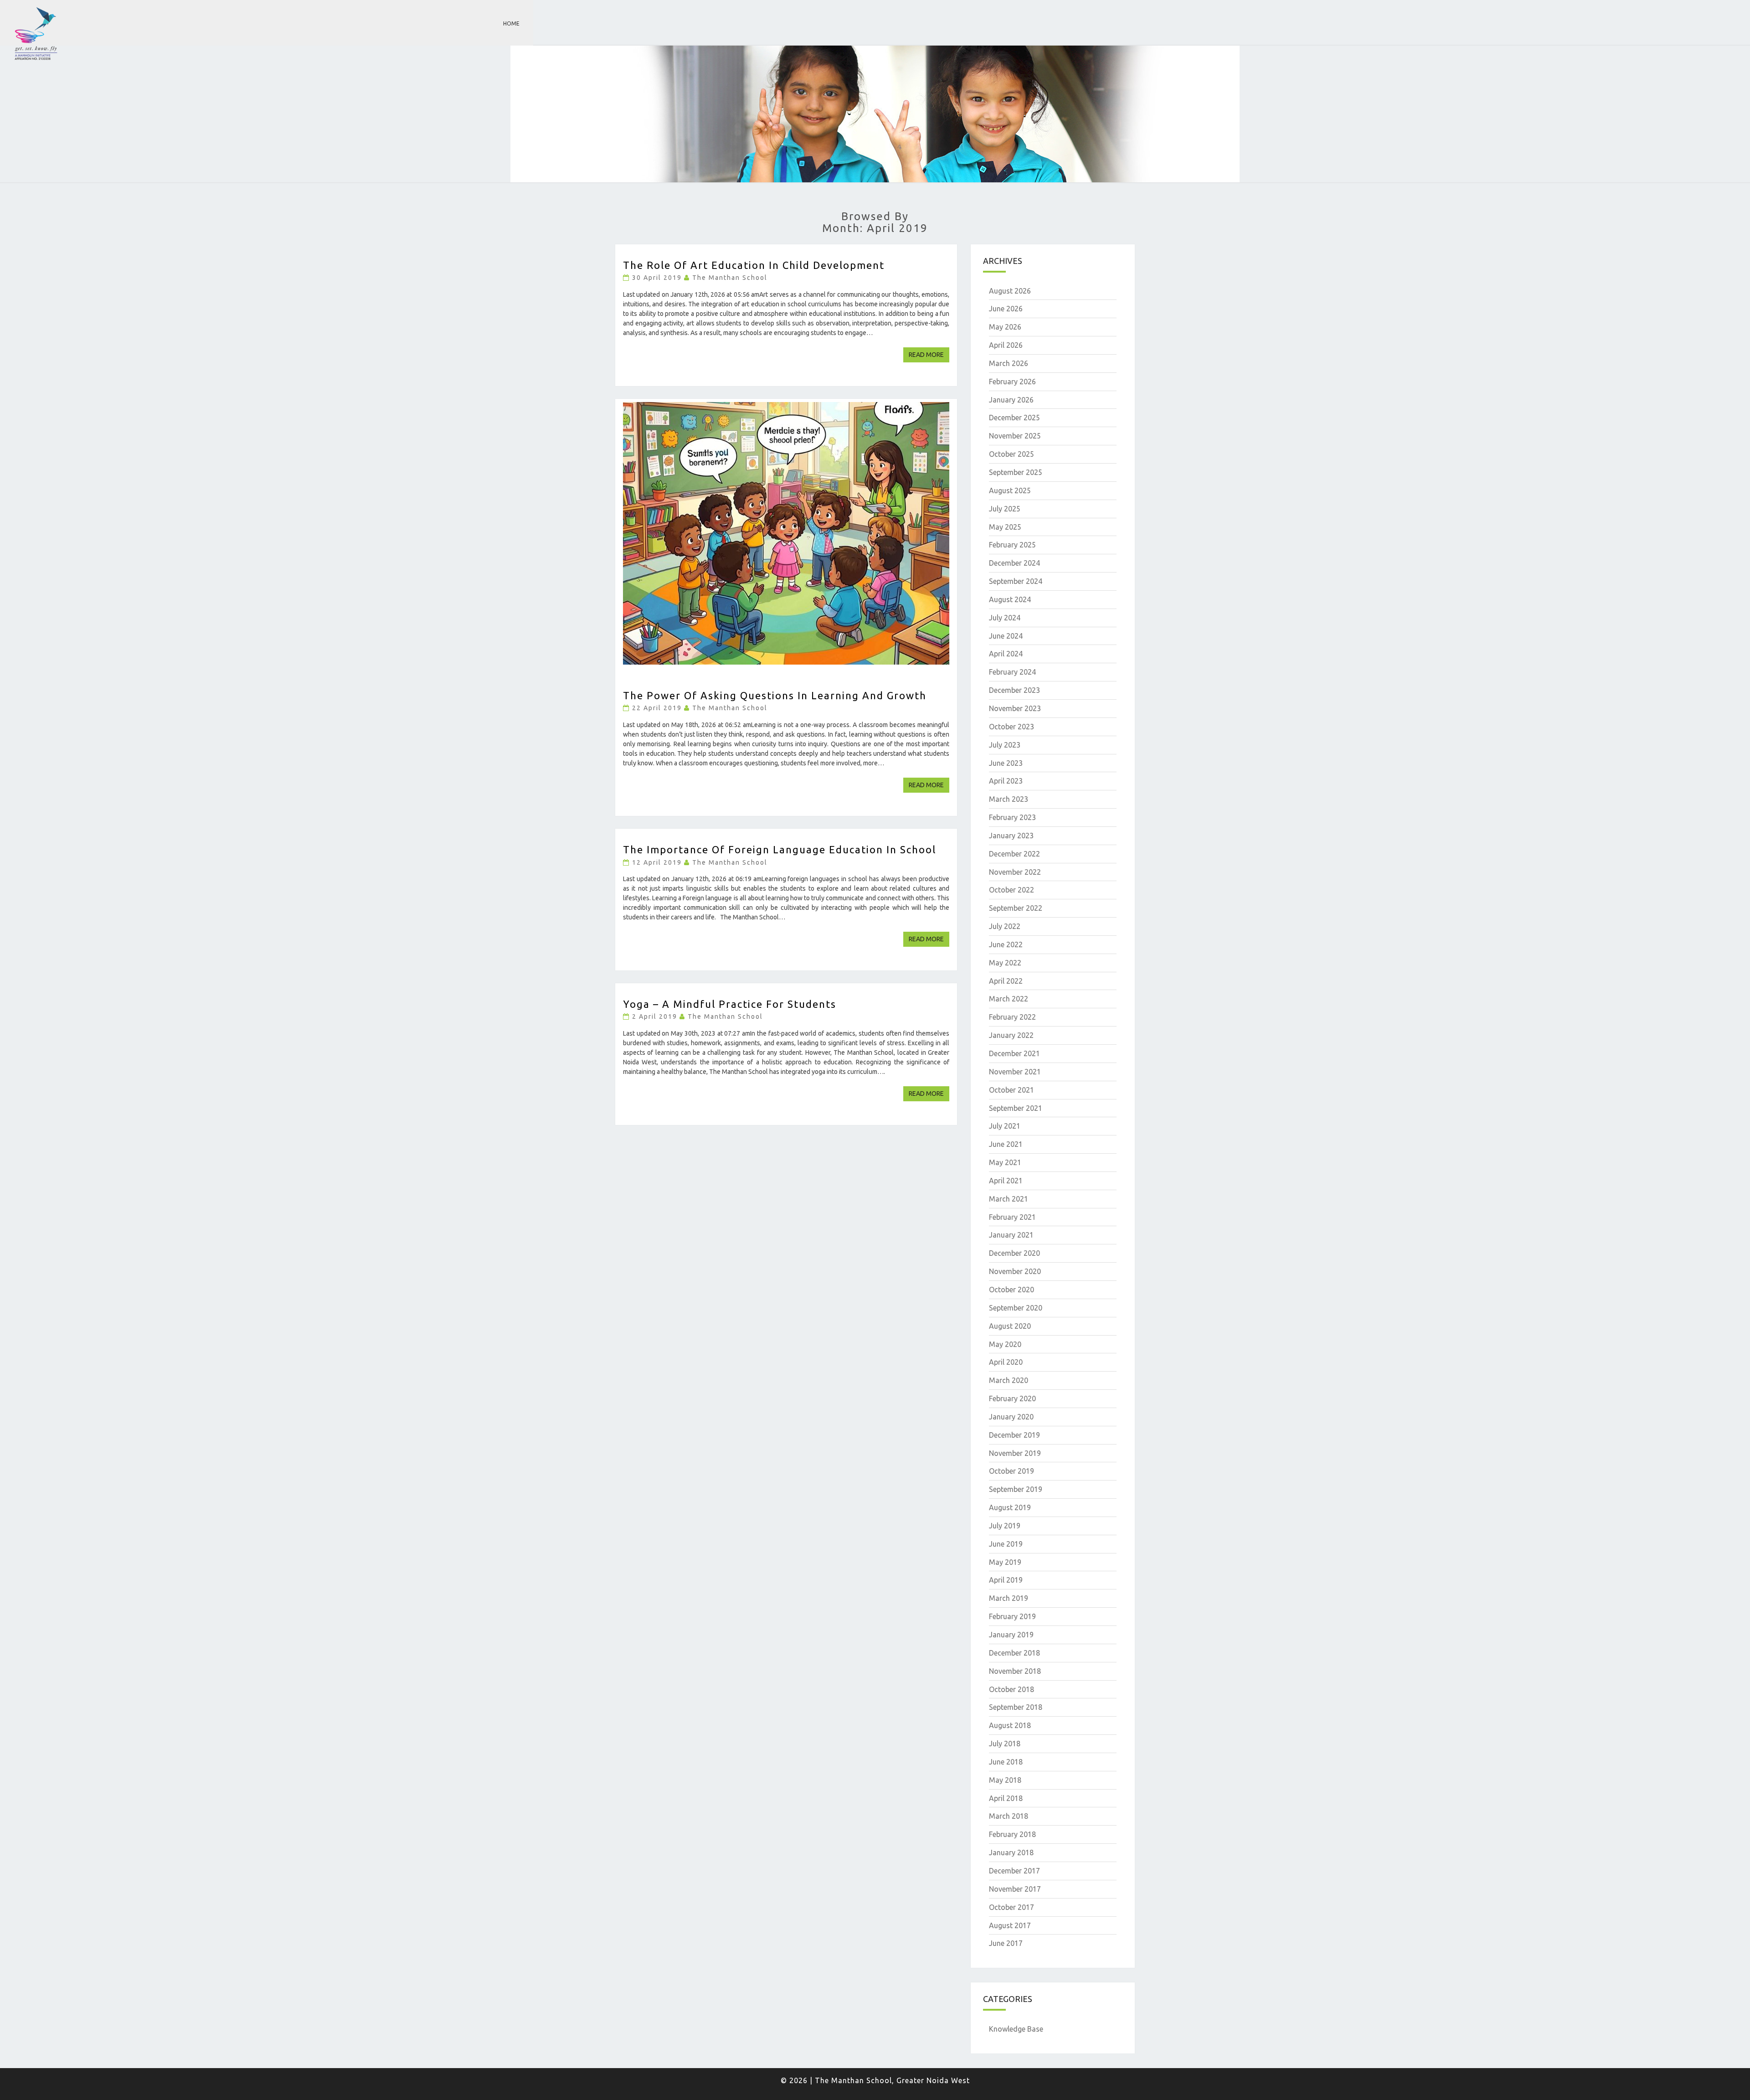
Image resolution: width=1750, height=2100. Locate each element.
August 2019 (1010, 1507)
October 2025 (1011, 454)
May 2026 (1005, 327)
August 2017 (1010, 1925)
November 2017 (1015, 1889)
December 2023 (1014, 690)
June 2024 (1006, 636)
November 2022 (1015, 872)
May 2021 (1005, 1162)
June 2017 (1006, 1943)
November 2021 (1015, 1072)
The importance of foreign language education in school (780, 849)
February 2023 (1012, 817)
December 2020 (1014, 1253)
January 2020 (1011, 1417)
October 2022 (1011, 890)
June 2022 (1006, 944)
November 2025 (1015, 436)
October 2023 (1011, 727)
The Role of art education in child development (754, 265)
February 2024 (1012, 672)
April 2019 (1006, 1580)
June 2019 (1006, 1544)
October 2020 (1011, 1290)
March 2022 (1009, 999)
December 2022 (1014, 854)
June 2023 (1006, 763)
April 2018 (1006, 1798)
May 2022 (1005, 963)
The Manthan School (730, 278)
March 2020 (1009, 1380)
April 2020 (1006, 1362)
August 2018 (1010, 1725)
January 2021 (1011, 1235)
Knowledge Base (1016, 2029)
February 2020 (1012, 1398)
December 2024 (1014, 563)
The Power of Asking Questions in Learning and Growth (775, 695)
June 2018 (1006, 1762)
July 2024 (1005, 618)
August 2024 (1010, 599)
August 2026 (1010, 291)
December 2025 (1014, 418)
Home (511, 23)
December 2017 (1014, 1871)
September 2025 (1016, 472)
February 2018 (1012, 1834)
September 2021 (1016, 1108)
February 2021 (1012, 1217)
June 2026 (1006, 309)
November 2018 (1015, 1671)
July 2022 (1005, 926)
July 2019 (1005, 1526)
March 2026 (1009, 363)
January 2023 (1011, 836)
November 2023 (1015, 708)
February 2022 (1012, 1017)
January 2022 (1011, 1035)
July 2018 (1005, 1744)
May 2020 (1005, 1344)
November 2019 (1015, 1453)
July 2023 (1005, 745)
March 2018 (1009, 1816)
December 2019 (1014, 1435)
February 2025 (1012, 545)
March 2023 (1009, 799)
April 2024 (1006, 654)
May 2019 (1005, 1562)
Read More (929, 354)
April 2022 (1006, 981)
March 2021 (1009, 1199)
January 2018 (1011, 1852)
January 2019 (1011, 1635)
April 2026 (1006, 345)
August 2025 (1010, 490)
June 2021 (1006, 1144)
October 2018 (1011, 1689)
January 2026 (1011, 400)
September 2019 (1016, 1489)
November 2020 (1015, 1271)
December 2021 (1014, 1053)
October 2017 (1011, 1907)
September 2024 (1016, 581)
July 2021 (1005, 1126)
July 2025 (1005, 509)
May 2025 (1005, 527)
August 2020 (1010, 1326)
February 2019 (1012, 1616)
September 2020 (1016, 1308)
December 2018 (1014, 1653)
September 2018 (1016, 1707)
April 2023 (1006, 781)
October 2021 (1011, 1090)
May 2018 (1005, 1780)
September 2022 (1016, 908)
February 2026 (1012, 382)
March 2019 (1009, 1598)
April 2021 (1006, 1181)
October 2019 (1011, 1471)
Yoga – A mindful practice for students (730, 1004)
